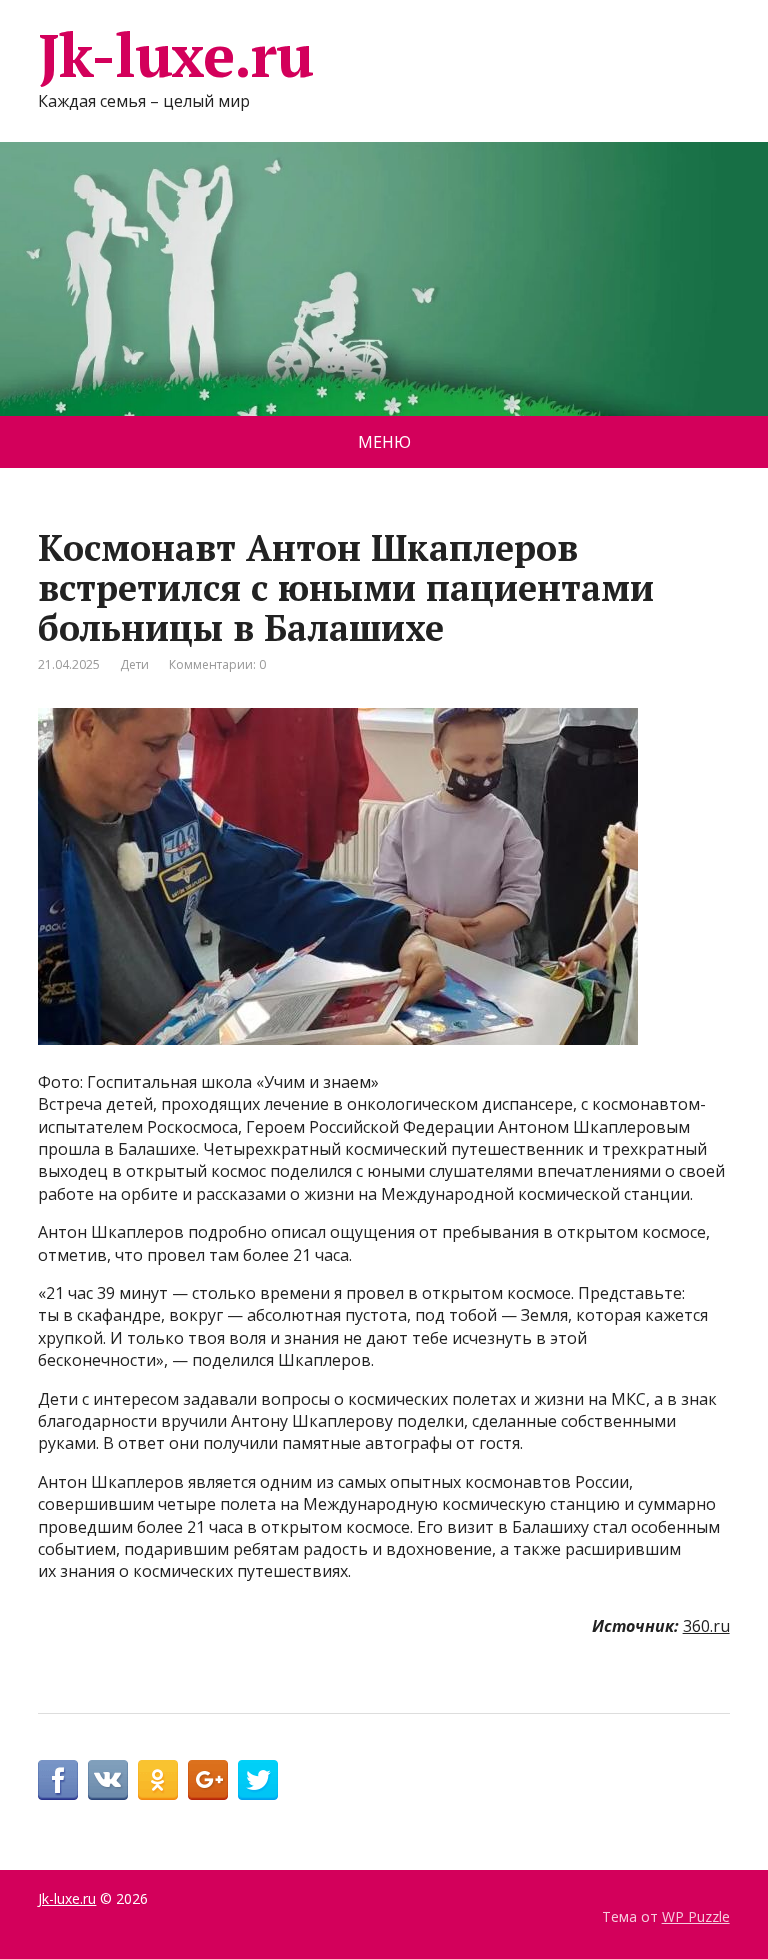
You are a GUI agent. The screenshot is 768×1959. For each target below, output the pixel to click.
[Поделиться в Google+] (208, 1780)
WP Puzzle (696, 1916)
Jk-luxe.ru (175, 55)
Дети (134, 664)
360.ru (706, 1626)
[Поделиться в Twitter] (258, 1780)
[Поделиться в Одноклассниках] (158, 1780)
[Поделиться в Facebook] (58, 1780)
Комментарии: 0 (217, 664)
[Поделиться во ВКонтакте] (108, 1780)
